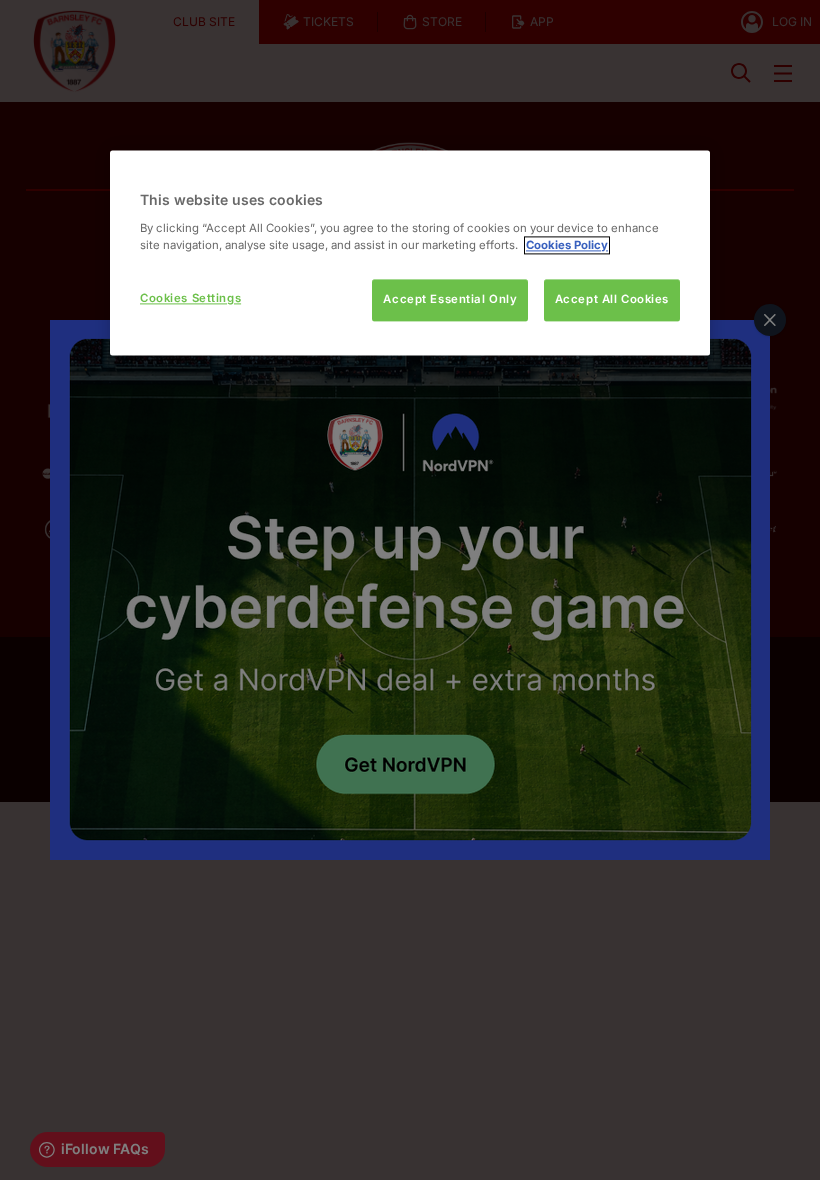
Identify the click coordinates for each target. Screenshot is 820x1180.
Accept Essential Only (450, 299)
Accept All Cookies (612, 299)
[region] (410, 252)
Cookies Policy (567, 245)
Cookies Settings (190, 298)
